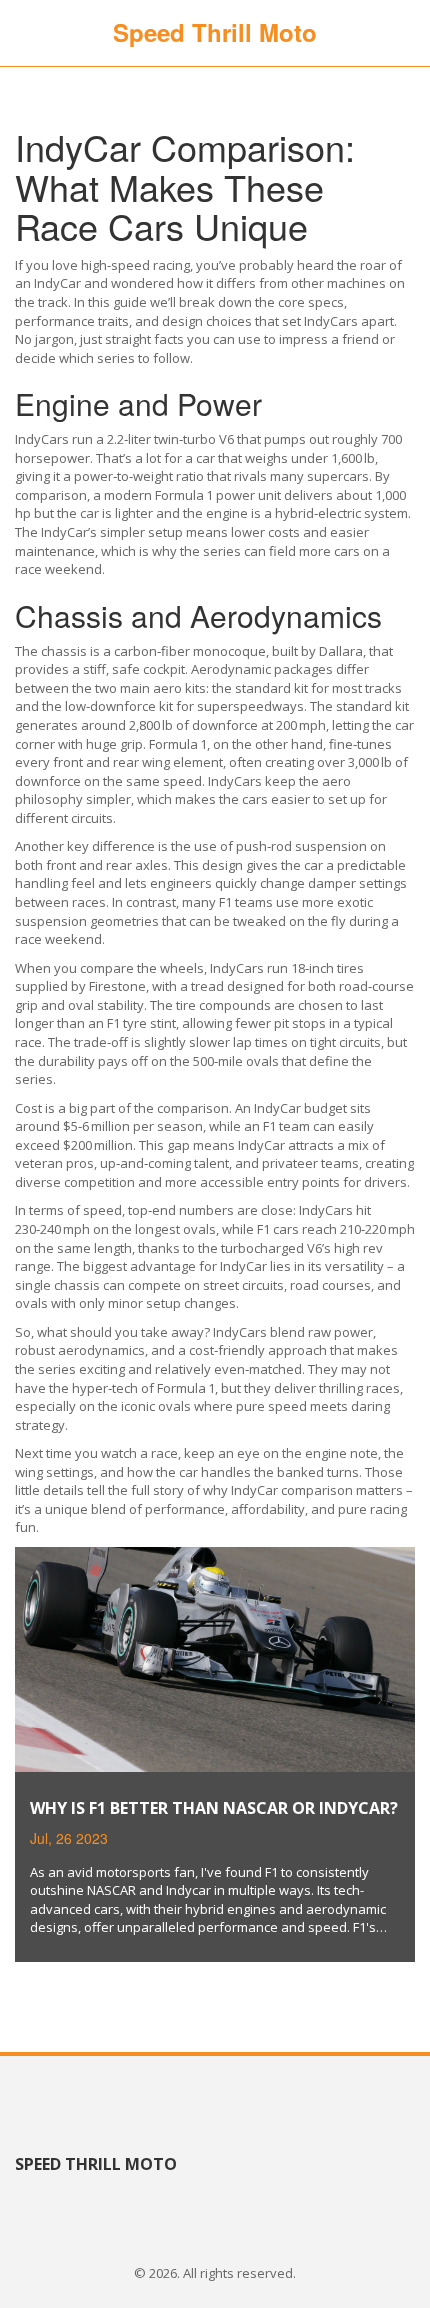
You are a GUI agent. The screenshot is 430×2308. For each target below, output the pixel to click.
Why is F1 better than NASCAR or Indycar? (214, 1808)
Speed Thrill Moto (215, 32)
